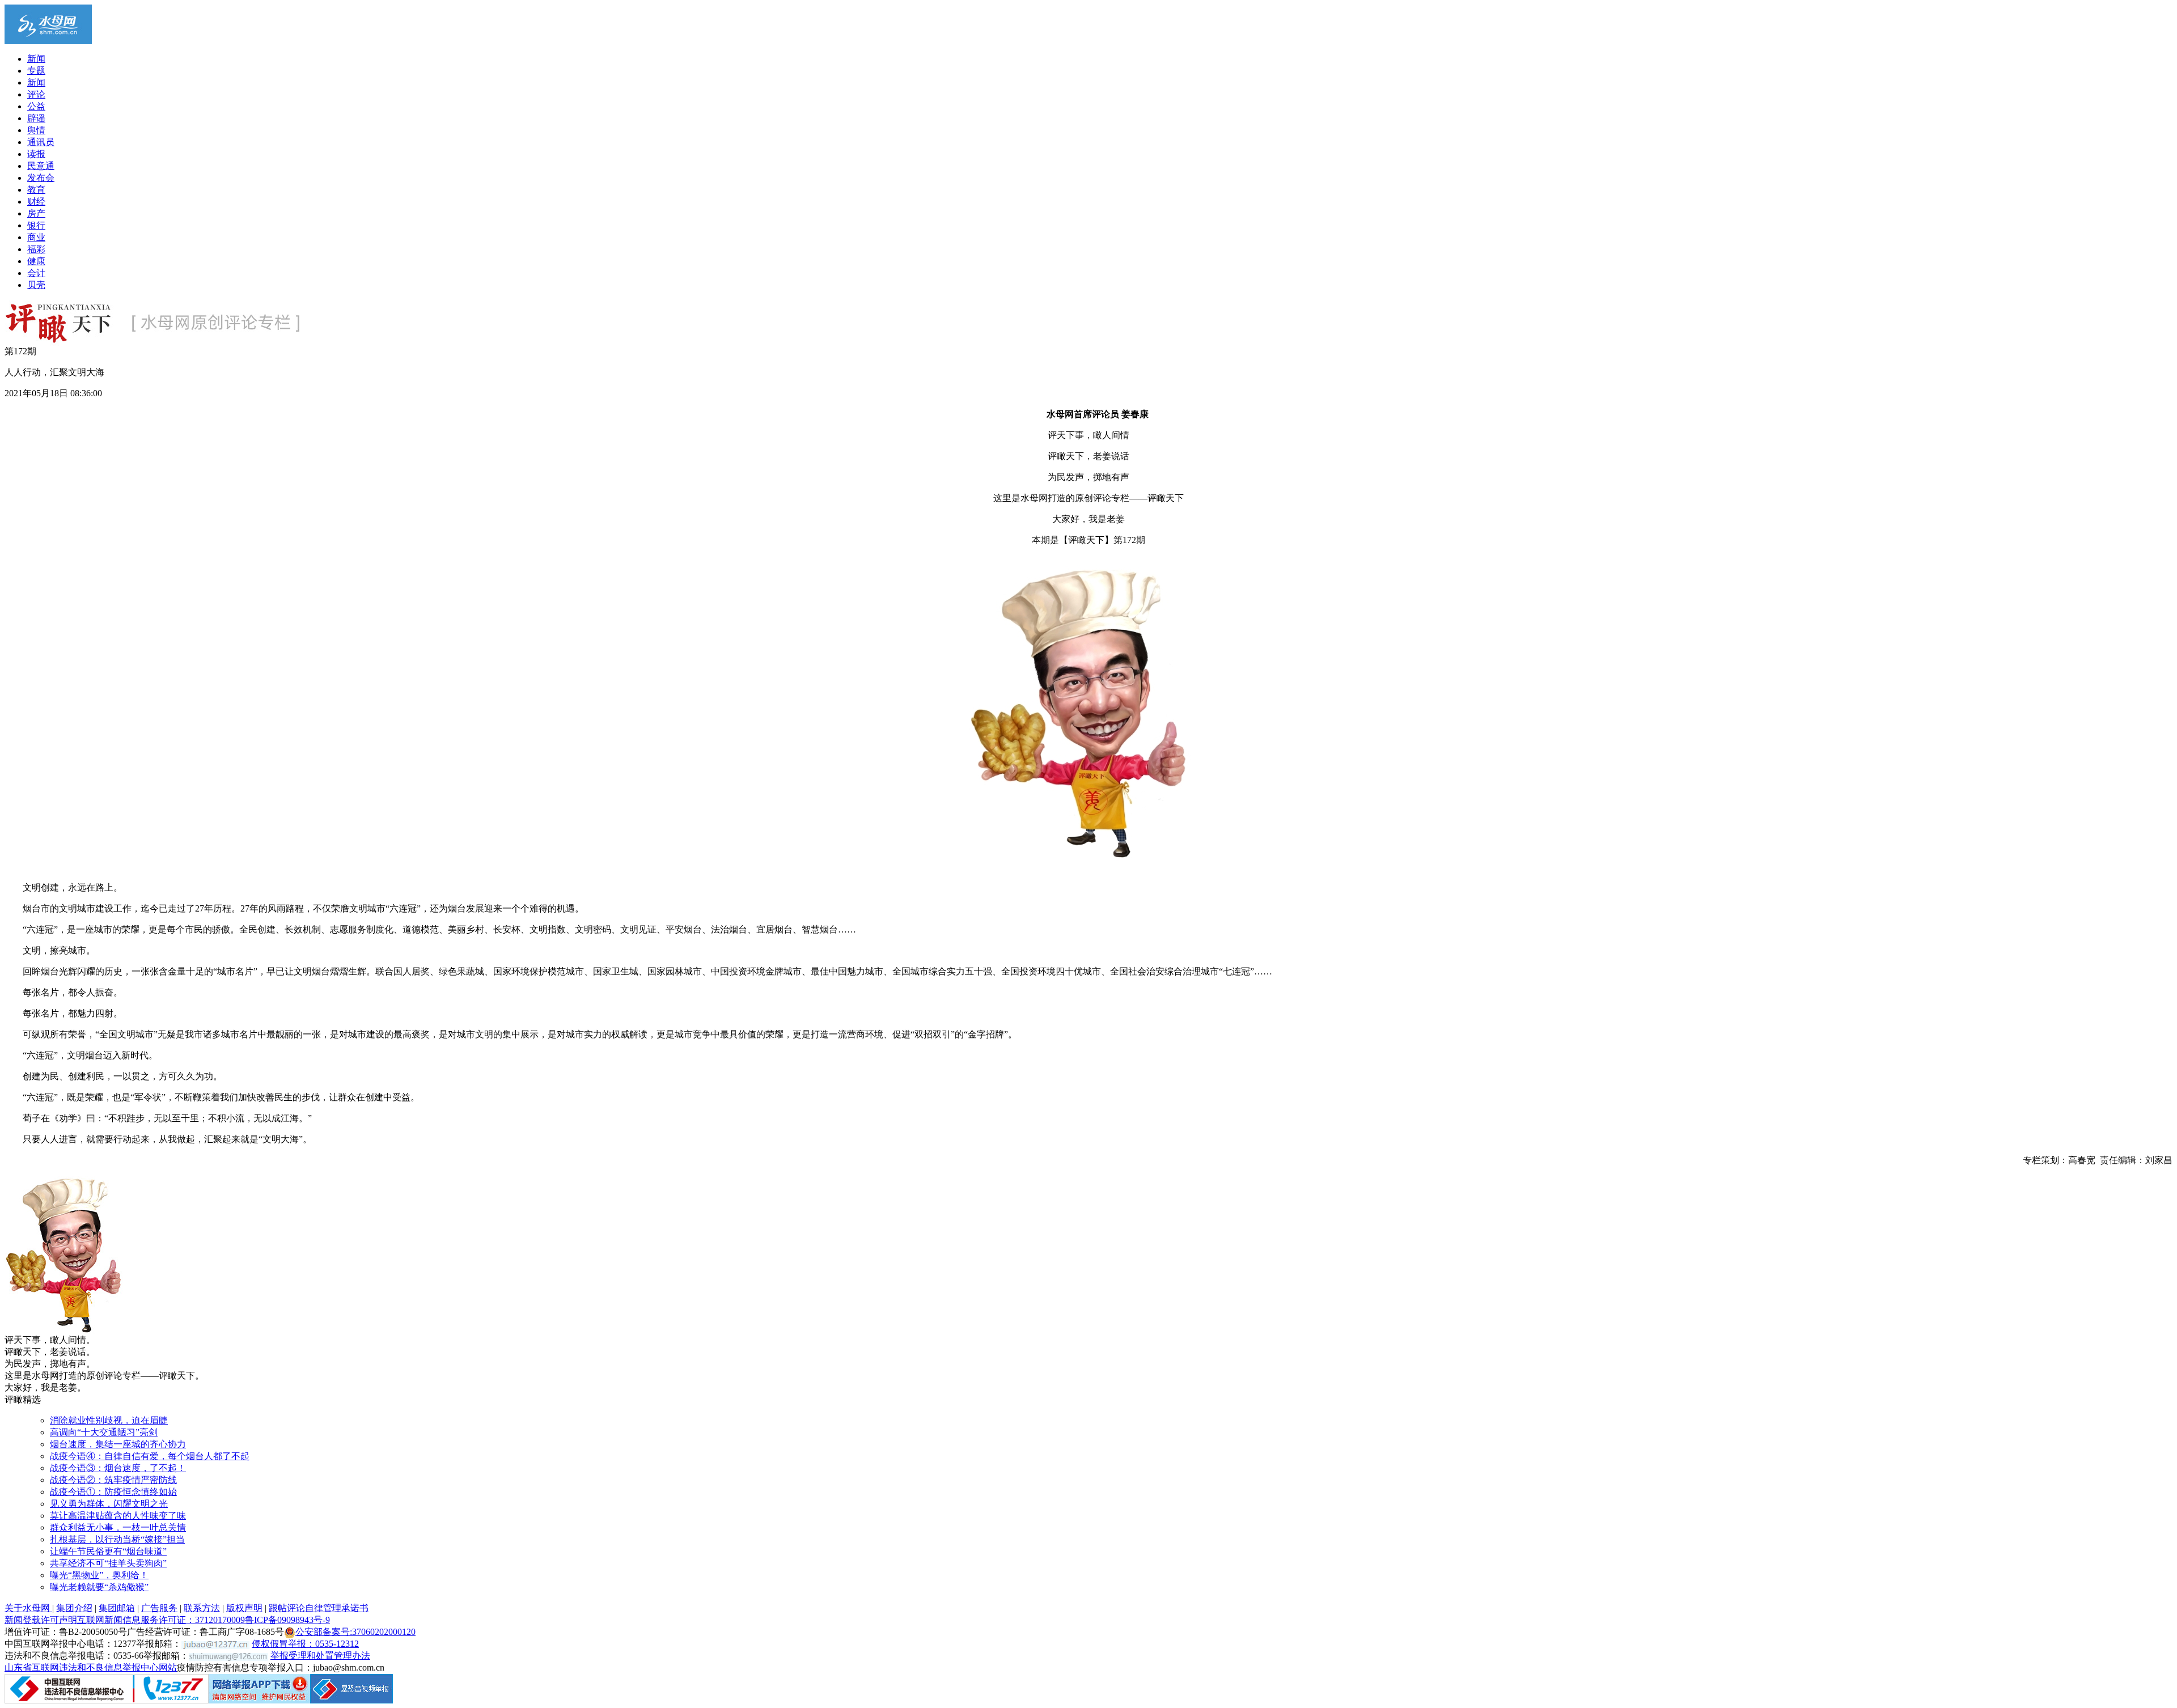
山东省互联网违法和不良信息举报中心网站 (91, 1667)
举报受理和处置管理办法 (320, 1656)
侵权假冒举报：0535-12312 (305, 1644)
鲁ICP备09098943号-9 (287, 1620)
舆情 (36, 130)
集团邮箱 (117, 1608)
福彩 (36, 249)
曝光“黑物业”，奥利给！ (99, 1575)
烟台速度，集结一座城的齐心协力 (118, 1444)
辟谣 (36, 118)
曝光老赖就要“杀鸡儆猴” (99, 1587)
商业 (36, 237)
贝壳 (36, 285)
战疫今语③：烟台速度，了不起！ (118, 1468)
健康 (36, 261)
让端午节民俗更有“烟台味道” (108, 1551)
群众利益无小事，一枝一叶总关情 (118, 1527)
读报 (36, 154)
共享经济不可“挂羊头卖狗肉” (108, 1563)
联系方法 (202, 1608)
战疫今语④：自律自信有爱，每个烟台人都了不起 (150, 1456)
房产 (36, 213)
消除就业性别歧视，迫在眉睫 (109, 1420)
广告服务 (159, 1608)
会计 (36, 273)
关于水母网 (28, 1608)
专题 (36, 71)
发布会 (41, 178)
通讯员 (41, 142)
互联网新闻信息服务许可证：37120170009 (161, 1620)
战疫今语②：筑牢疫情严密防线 (113, 1480)
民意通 (41, 166)
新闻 (36, 59)
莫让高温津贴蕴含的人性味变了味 (118, 1516)
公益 (36, 106)
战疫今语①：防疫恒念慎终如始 (113, 1492)
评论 (36, 94)
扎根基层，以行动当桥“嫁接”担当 (117, 1539)
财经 (36, 202)
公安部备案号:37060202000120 (355, 1632)
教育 (36, 190)
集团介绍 (74, 1608)
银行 (36, 225)
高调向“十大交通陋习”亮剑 (104, 1432)
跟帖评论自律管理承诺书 (319, 1608)
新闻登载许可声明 (41, 1620)
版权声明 (244, 1608)
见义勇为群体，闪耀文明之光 (109, 1504)
